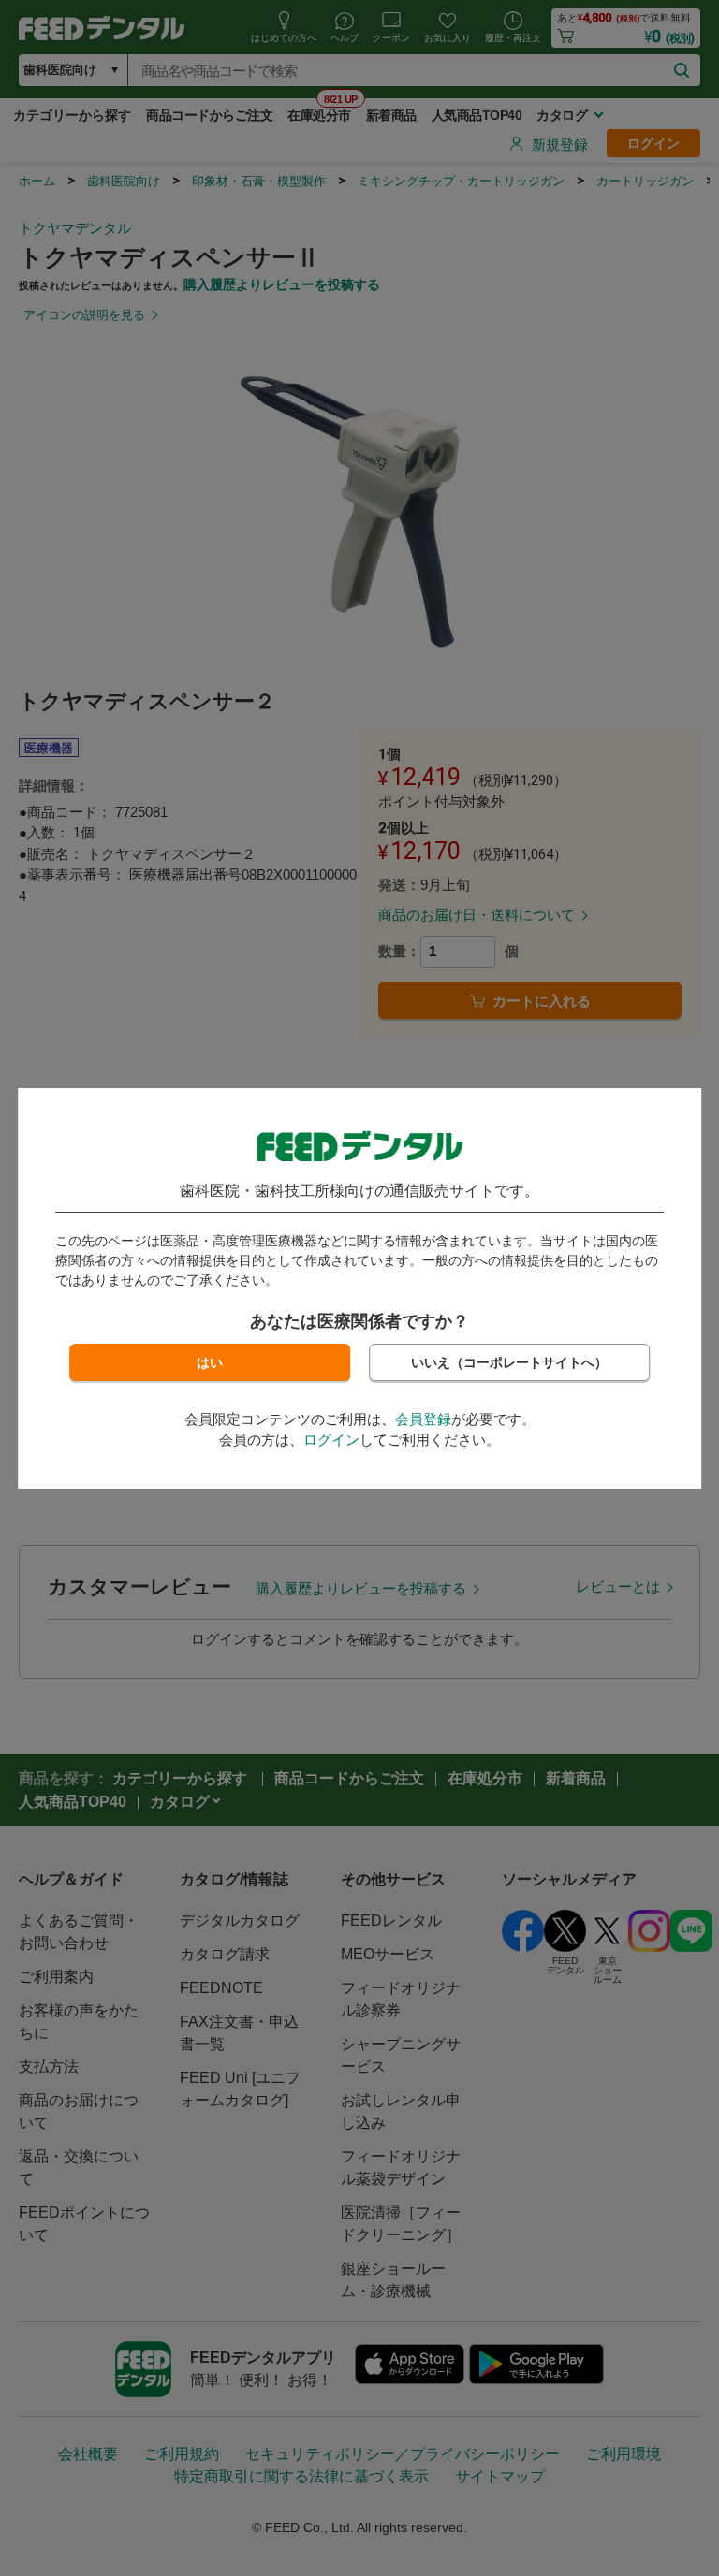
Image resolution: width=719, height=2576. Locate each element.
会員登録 (423, 1419)
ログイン (331, 1440)
